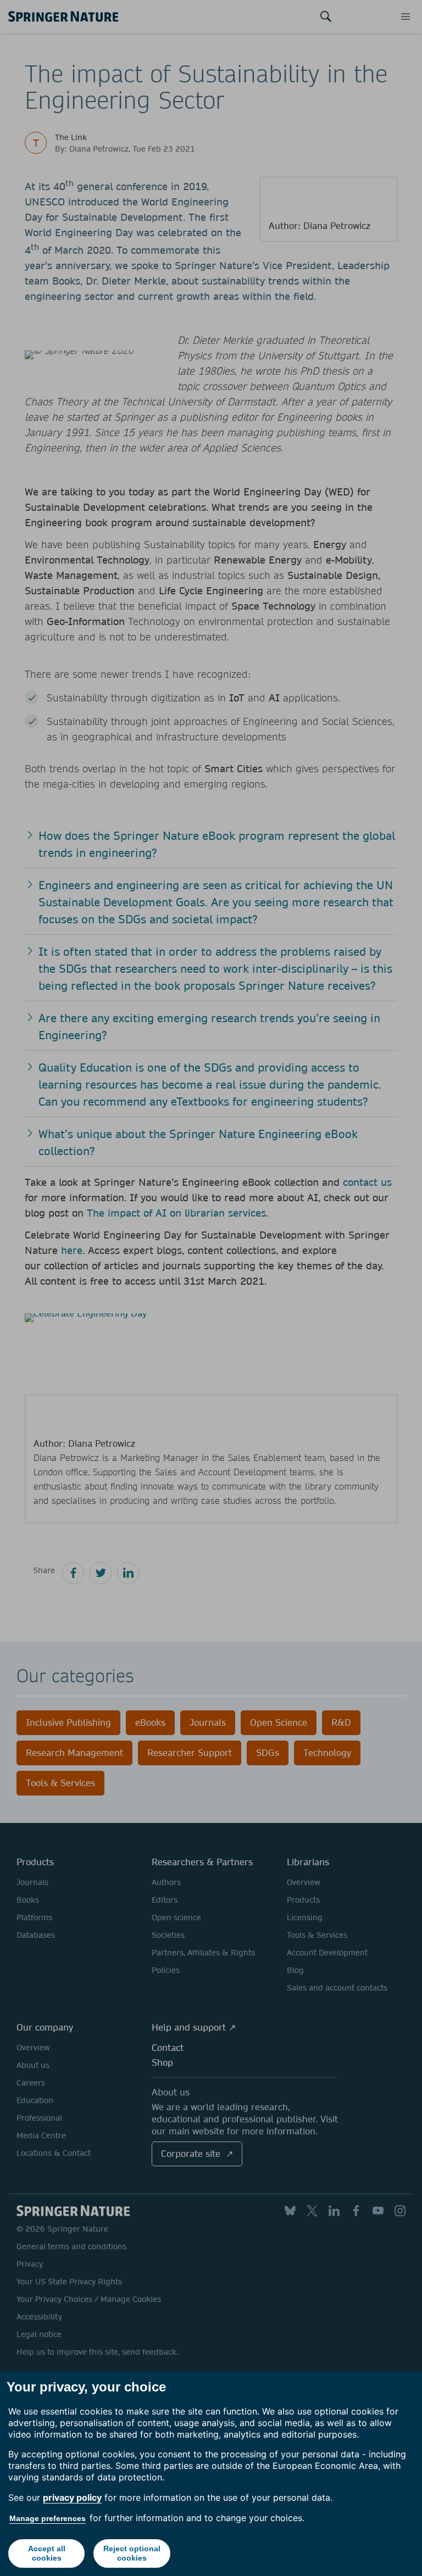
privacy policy (72, 2497)
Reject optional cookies (132, 2553)
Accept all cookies (47, 2553)
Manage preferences (48, 2518)
